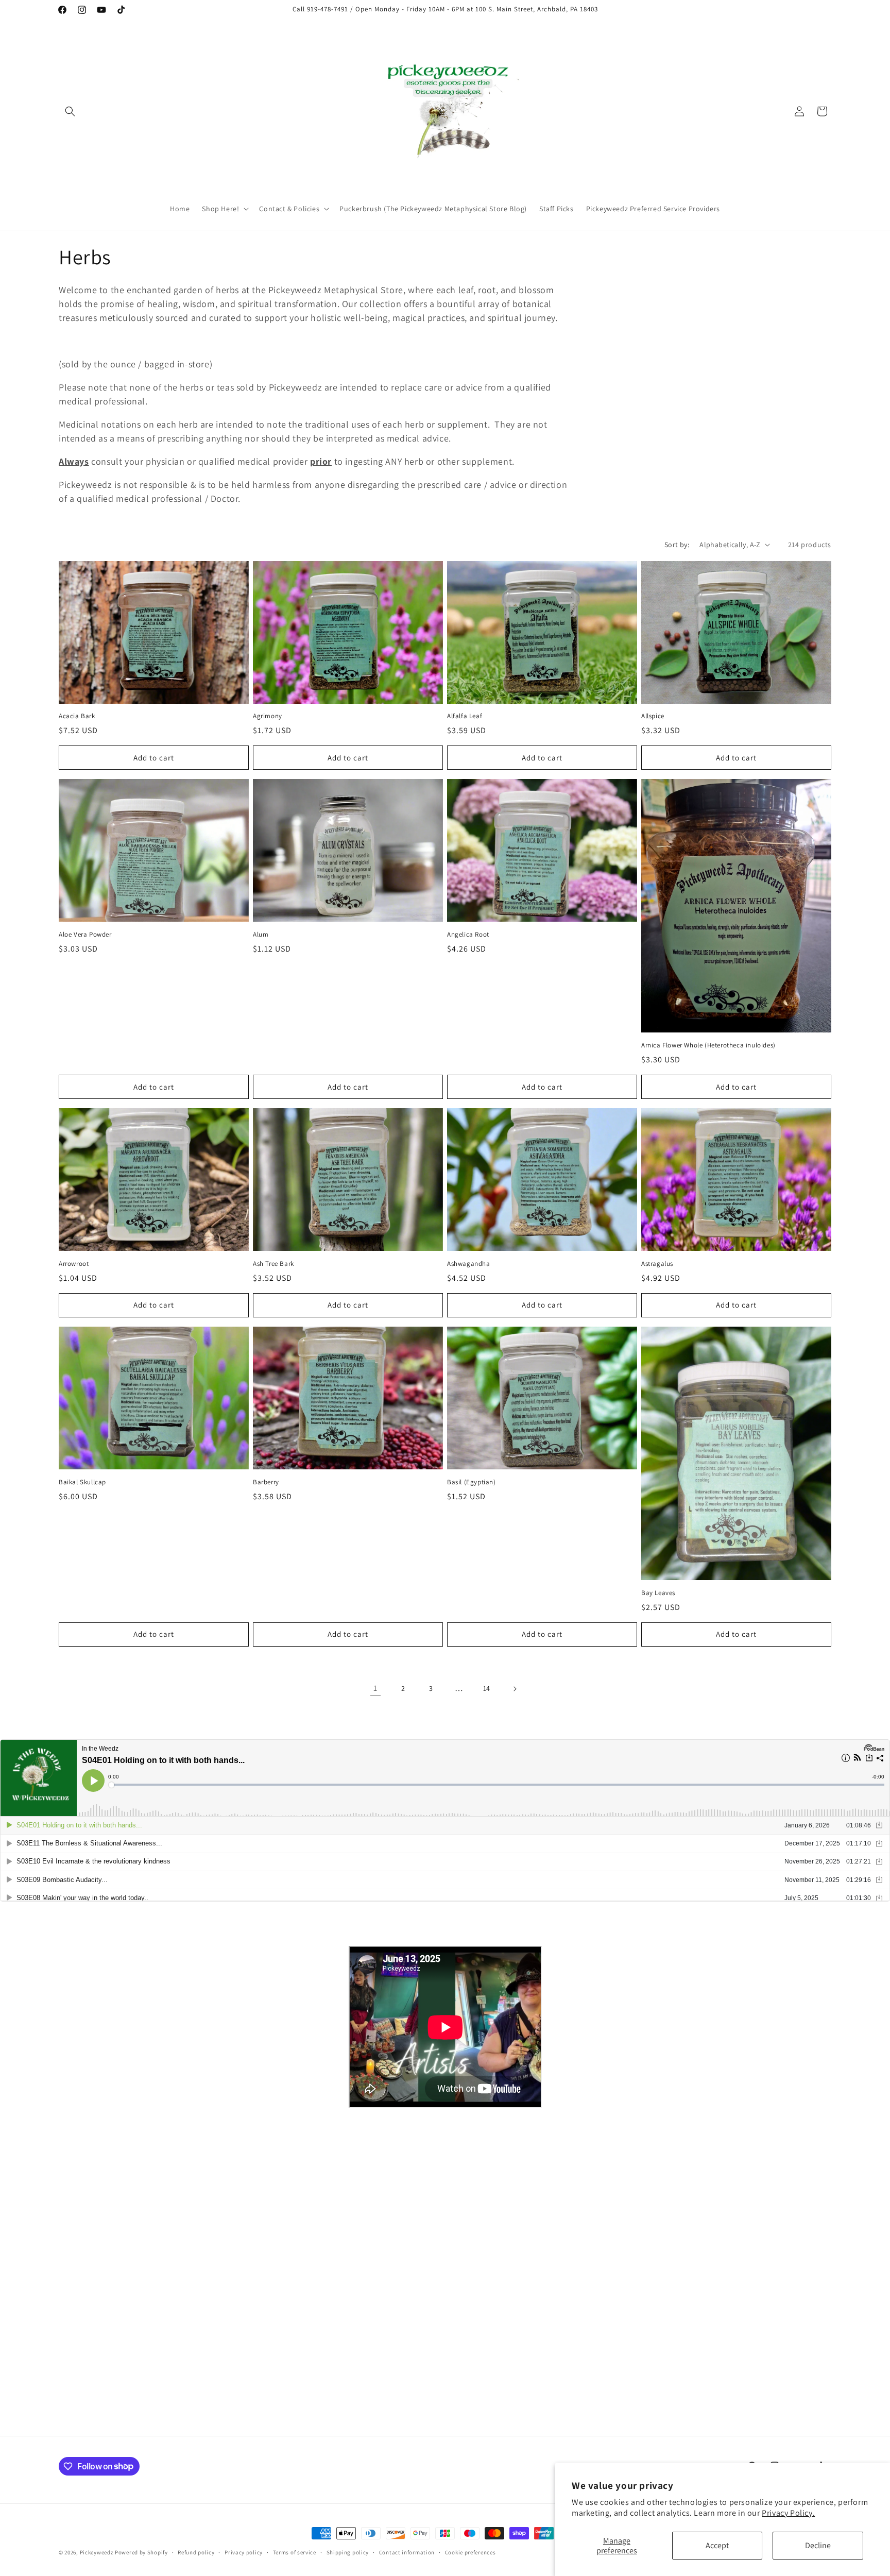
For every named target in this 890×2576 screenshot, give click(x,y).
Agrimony (268, 716)
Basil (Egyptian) (472, 1482)
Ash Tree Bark (273, 1264)
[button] (70, 111)
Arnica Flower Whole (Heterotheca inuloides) (708, 1045)
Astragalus (657, 1264)
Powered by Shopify (141, 2552)
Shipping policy (348, 2552)
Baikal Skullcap (82, 1482)
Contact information (407, 2552)
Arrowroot (74, 1264)
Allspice (653, 716)
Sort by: (677, 545)
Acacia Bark (77, 716)
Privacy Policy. (788, 2513)
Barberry (266, 1482)
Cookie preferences (470, 2552)
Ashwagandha (469, 1264)
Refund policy (196, 2552)
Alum (261, 935)
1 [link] (375, 1688)
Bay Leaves (658, 1593)
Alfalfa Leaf (465, 716)
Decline (818, 2545)
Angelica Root (468, 935)
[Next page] (515, 1689)
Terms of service (295, 2552)
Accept (717, 2545)
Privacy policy (244, 2552)
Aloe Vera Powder (85, 935)
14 (487, 1688)
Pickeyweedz (97, 2552)
